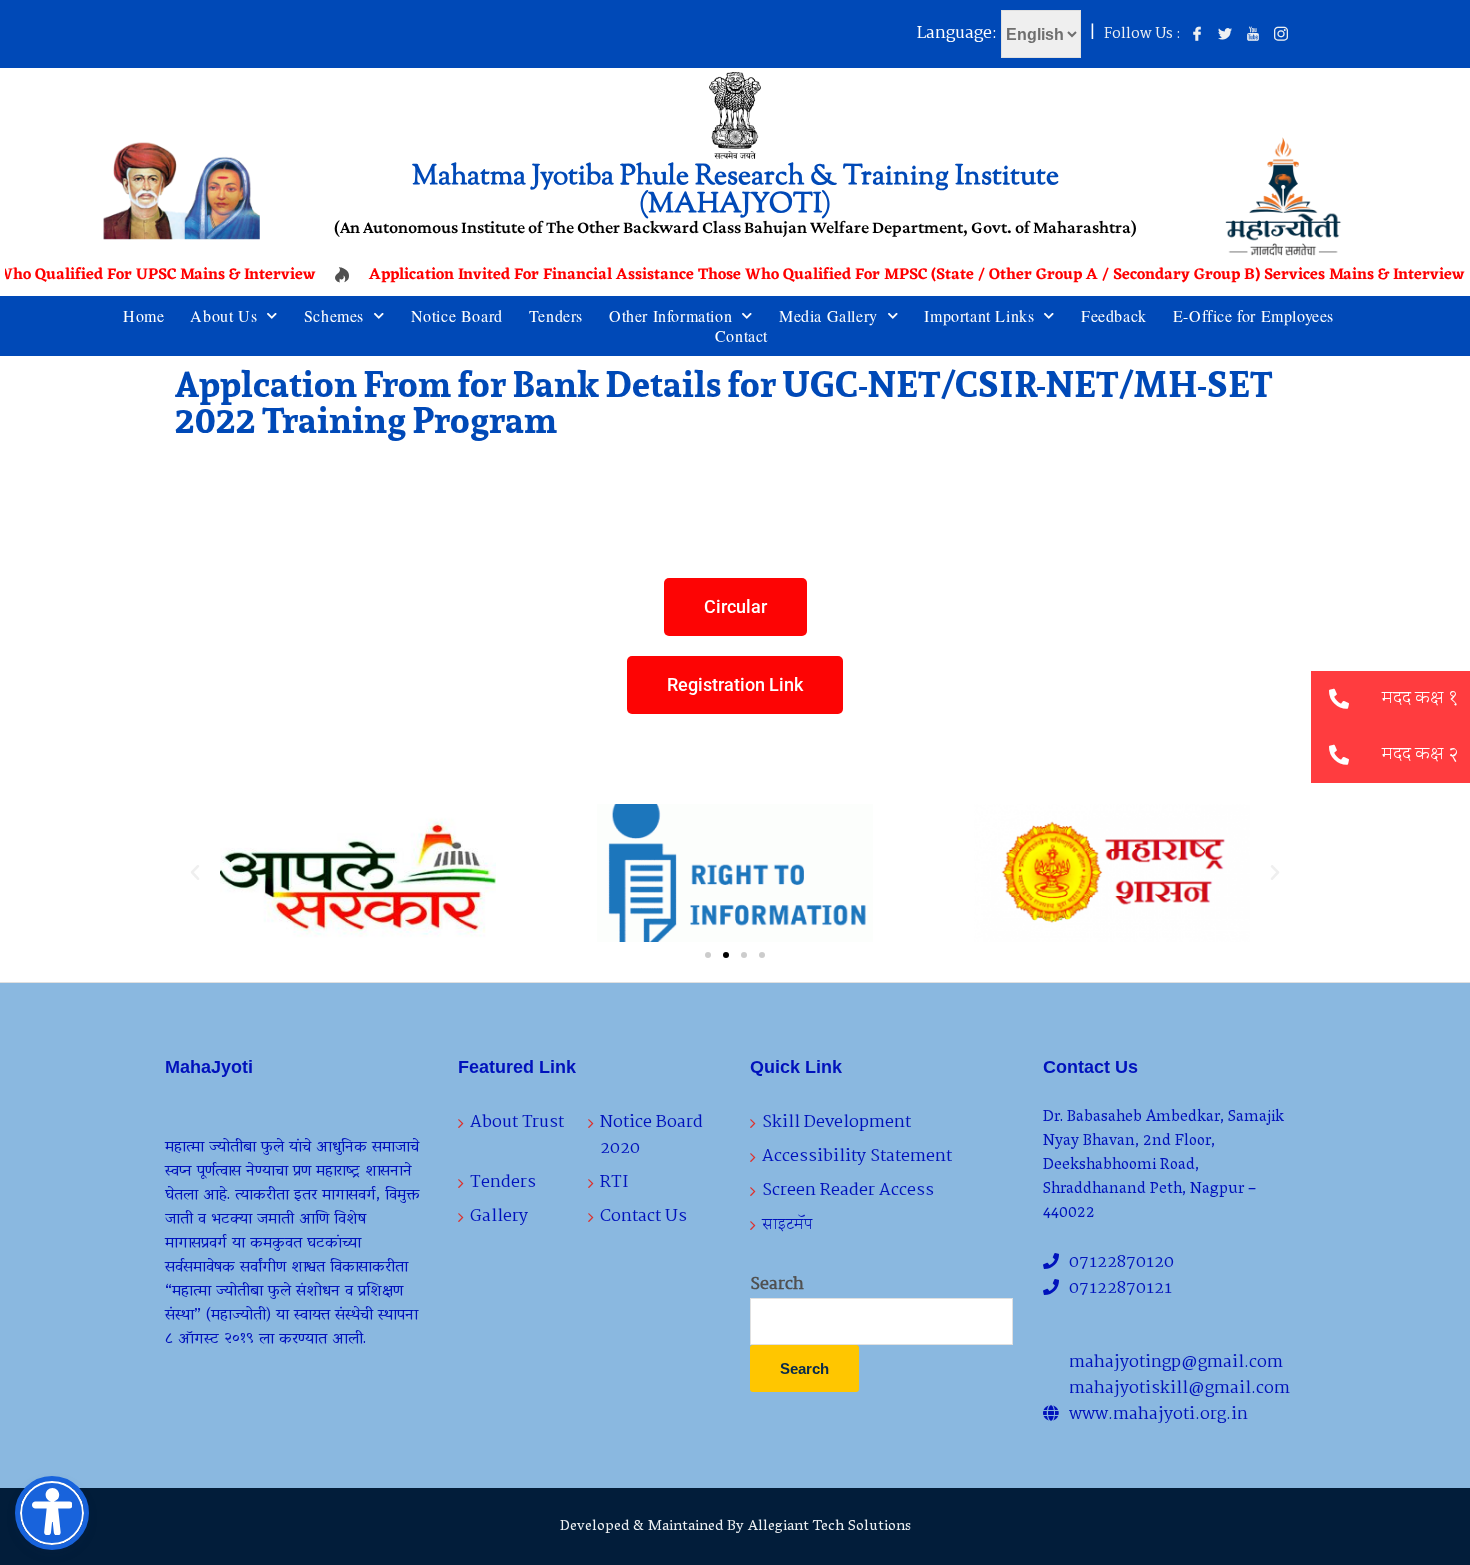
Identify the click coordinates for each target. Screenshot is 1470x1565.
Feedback (1114, 316)
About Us (223, 316)
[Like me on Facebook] (1197, 35)
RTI (614, 1182)
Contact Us (643, 1216)
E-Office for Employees (1253, 316)
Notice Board (457, 316)
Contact (741, 336)
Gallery (499, 1216)
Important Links (979, 316)
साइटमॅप (787, 1224)
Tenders (556, 316)
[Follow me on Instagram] (1281, 35)
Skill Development (836, 1122)
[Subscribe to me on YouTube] (1253, 35)
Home (143, 316)
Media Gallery (828, 316)
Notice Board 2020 (651, 1135)
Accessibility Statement (857, 1156)
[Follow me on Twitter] (1225, 35)
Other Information (670, 316)
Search (777, 1285)
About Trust (517, 1122)
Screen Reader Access (848, 1190)
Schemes (334, 316)
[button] (195, 873)
